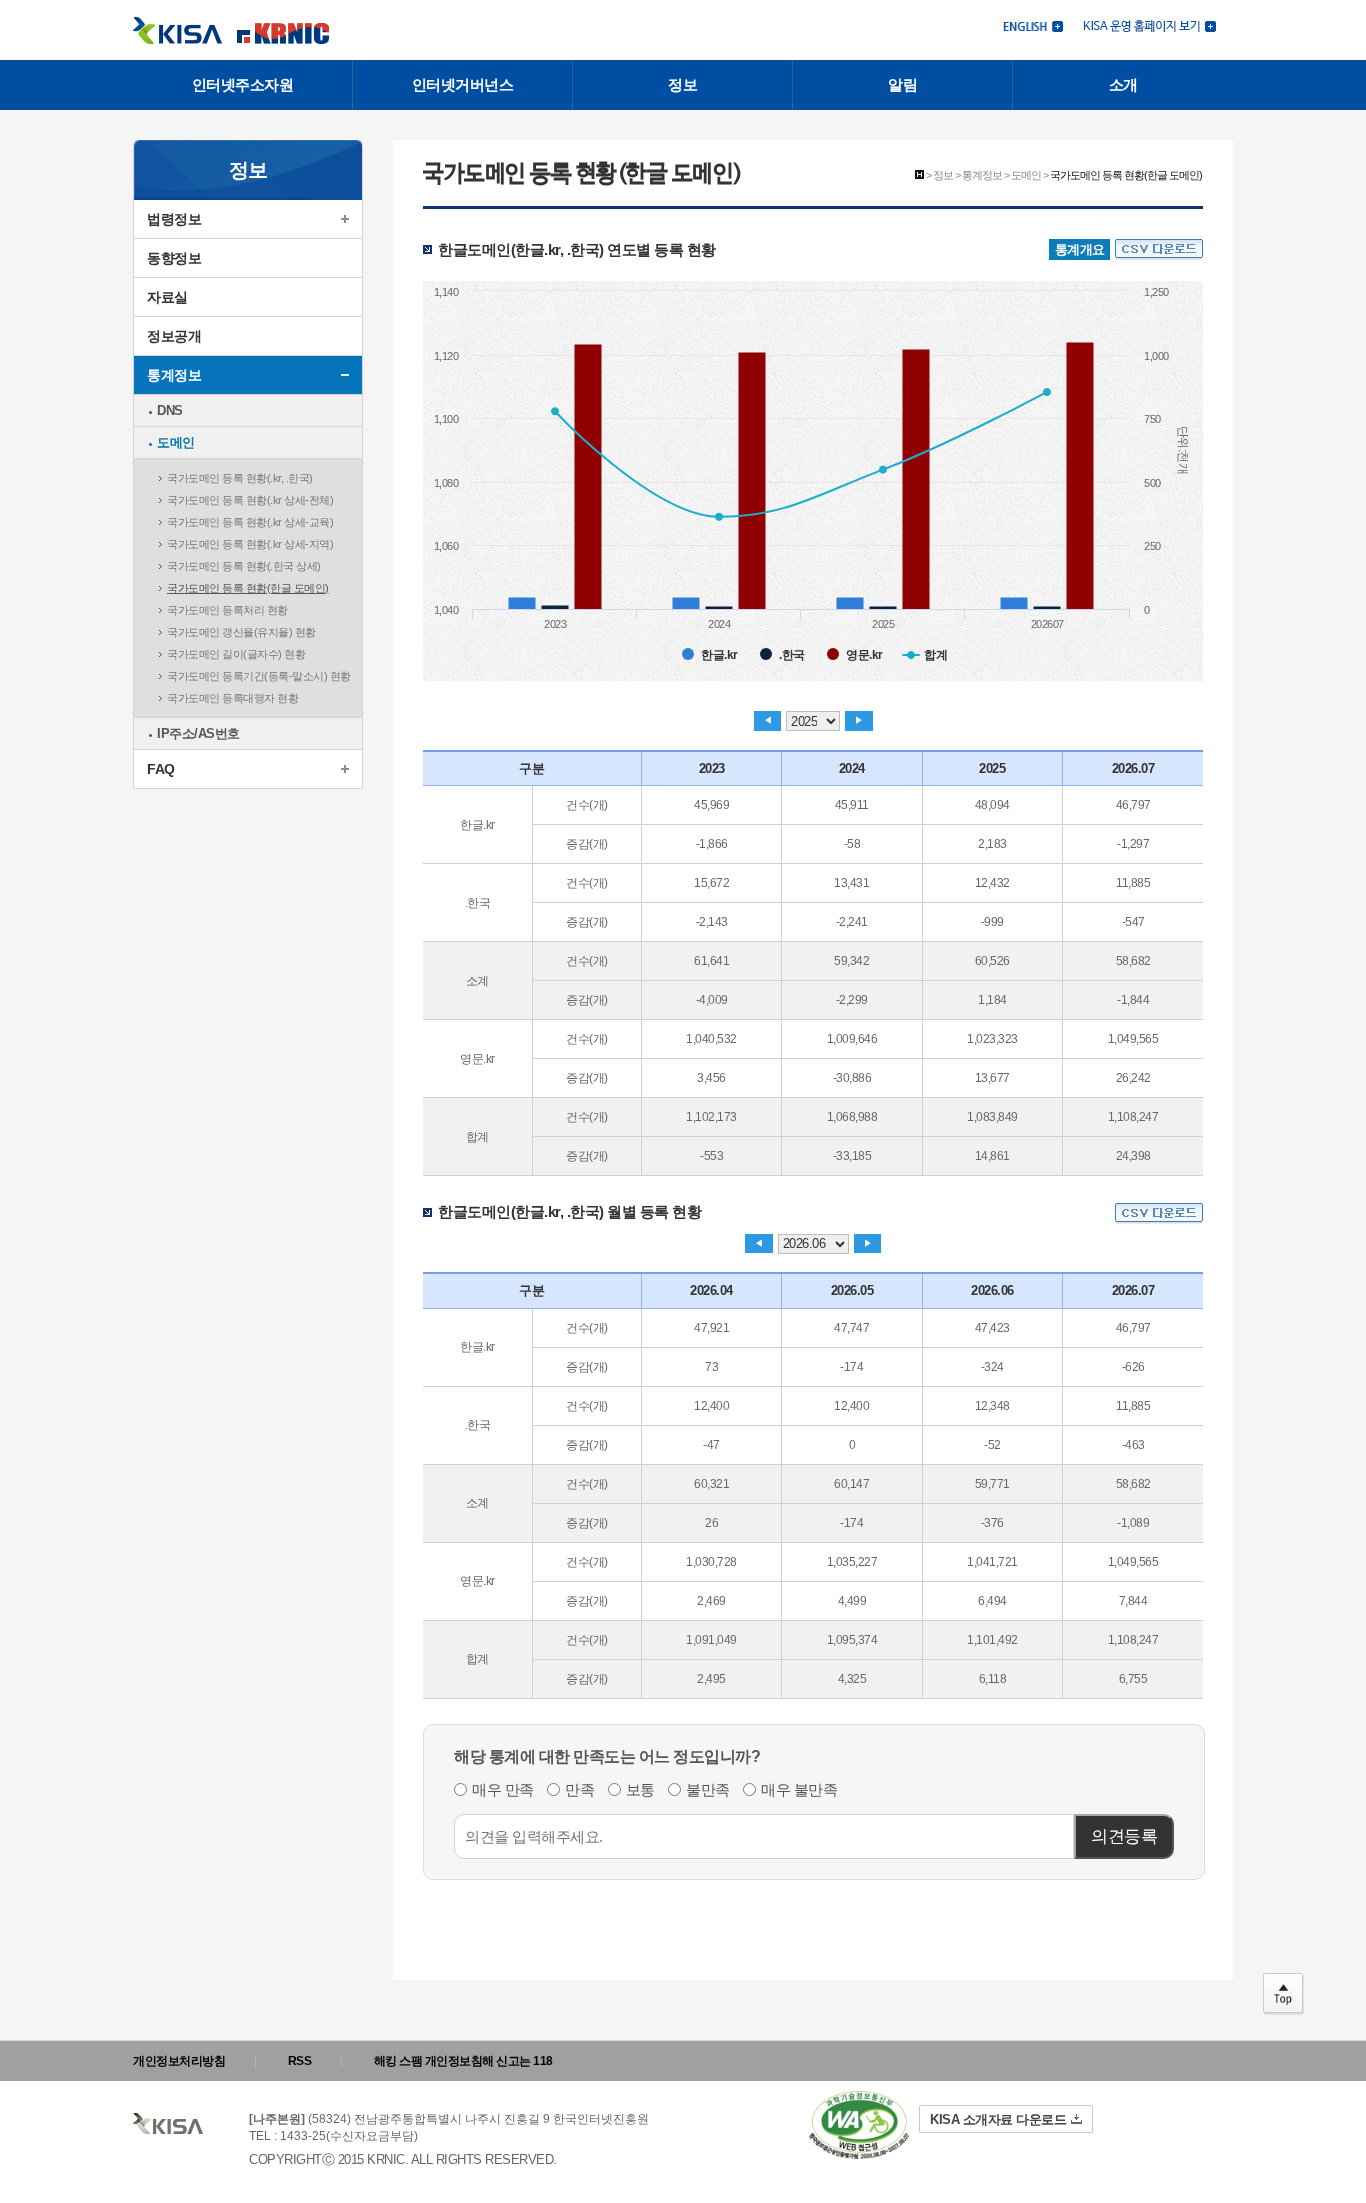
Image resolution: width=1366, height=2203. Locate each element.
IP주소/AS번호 (198, 733)
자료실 (167, 297)
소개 (1123, 84)
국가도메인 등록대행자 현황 (232, 698)
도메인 (176, 442)
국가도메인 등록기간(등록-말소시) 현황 (259, 676)
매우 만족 (503, 1788)
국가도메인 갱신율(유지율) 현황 (241, 632)
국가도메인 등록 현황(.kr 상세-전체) (250, 500)
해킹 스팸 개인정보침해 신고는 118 (463, 2061)
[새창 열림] (1149, 24)
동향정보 (174, 258)
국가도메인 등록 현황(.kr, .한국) (240, 478)
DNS (170, 410)
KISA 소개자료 (998, 2119)
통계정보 (174, 375)
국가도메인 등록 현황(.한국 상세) (244, 566)
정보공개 (174, 336)
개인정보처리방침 (179, 2061)
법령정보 (174, 219)
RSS (300, 2061)
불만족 (708, 1788)
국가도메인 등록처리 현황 (227, 610)
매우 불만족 (799, 1788)
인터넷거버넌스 (463, 84)
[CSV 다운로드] (1159, 249)
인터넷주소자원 (243, 84)
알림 (902, 84)
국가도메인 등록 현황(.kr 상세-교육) (250, 522)
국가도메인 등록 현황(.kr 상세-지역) (250, 544)
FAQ (161, 769)
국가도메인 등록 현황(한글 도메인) (248, 588)
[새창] (859, 2125)
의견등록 (1124, 1836)
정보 (682, 84)
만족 (579, 1788)
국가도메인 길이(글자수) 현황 (236, 654)
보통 (640, 1788)
